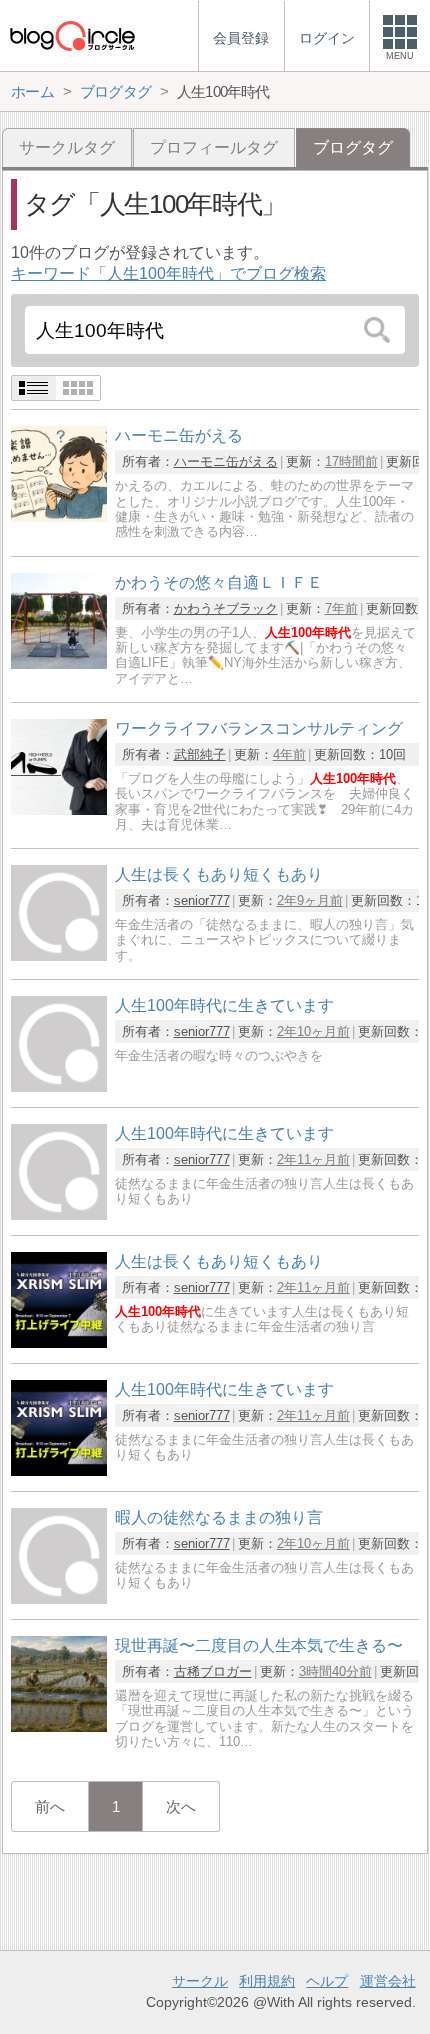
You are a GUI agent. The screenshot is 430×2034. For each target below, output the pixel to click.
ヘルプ (327, 1981)
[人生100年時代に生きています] (59, 1086)
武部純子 (200, 754)
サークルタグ (67, 147)
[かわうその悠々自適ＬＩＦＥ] (59, 663)
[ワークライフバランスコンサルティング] (59, 809)
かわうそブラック (226, 608)
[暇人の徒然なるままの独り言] (59, 1598)
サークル (200, 1981)
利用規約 (267, 1981)
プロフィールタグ (214, 147)
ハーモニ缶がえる (226, 461)
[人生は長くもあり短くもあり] (59, 955)
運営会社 (388, 1981)
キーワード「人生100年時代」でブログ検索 (168, 273)
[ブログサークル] (72, 35)
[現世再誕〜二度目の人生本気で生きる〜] (59, 1726)
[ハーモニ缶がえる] (59, 516)
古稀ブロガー (213, 1671)
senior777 (202, 900)
